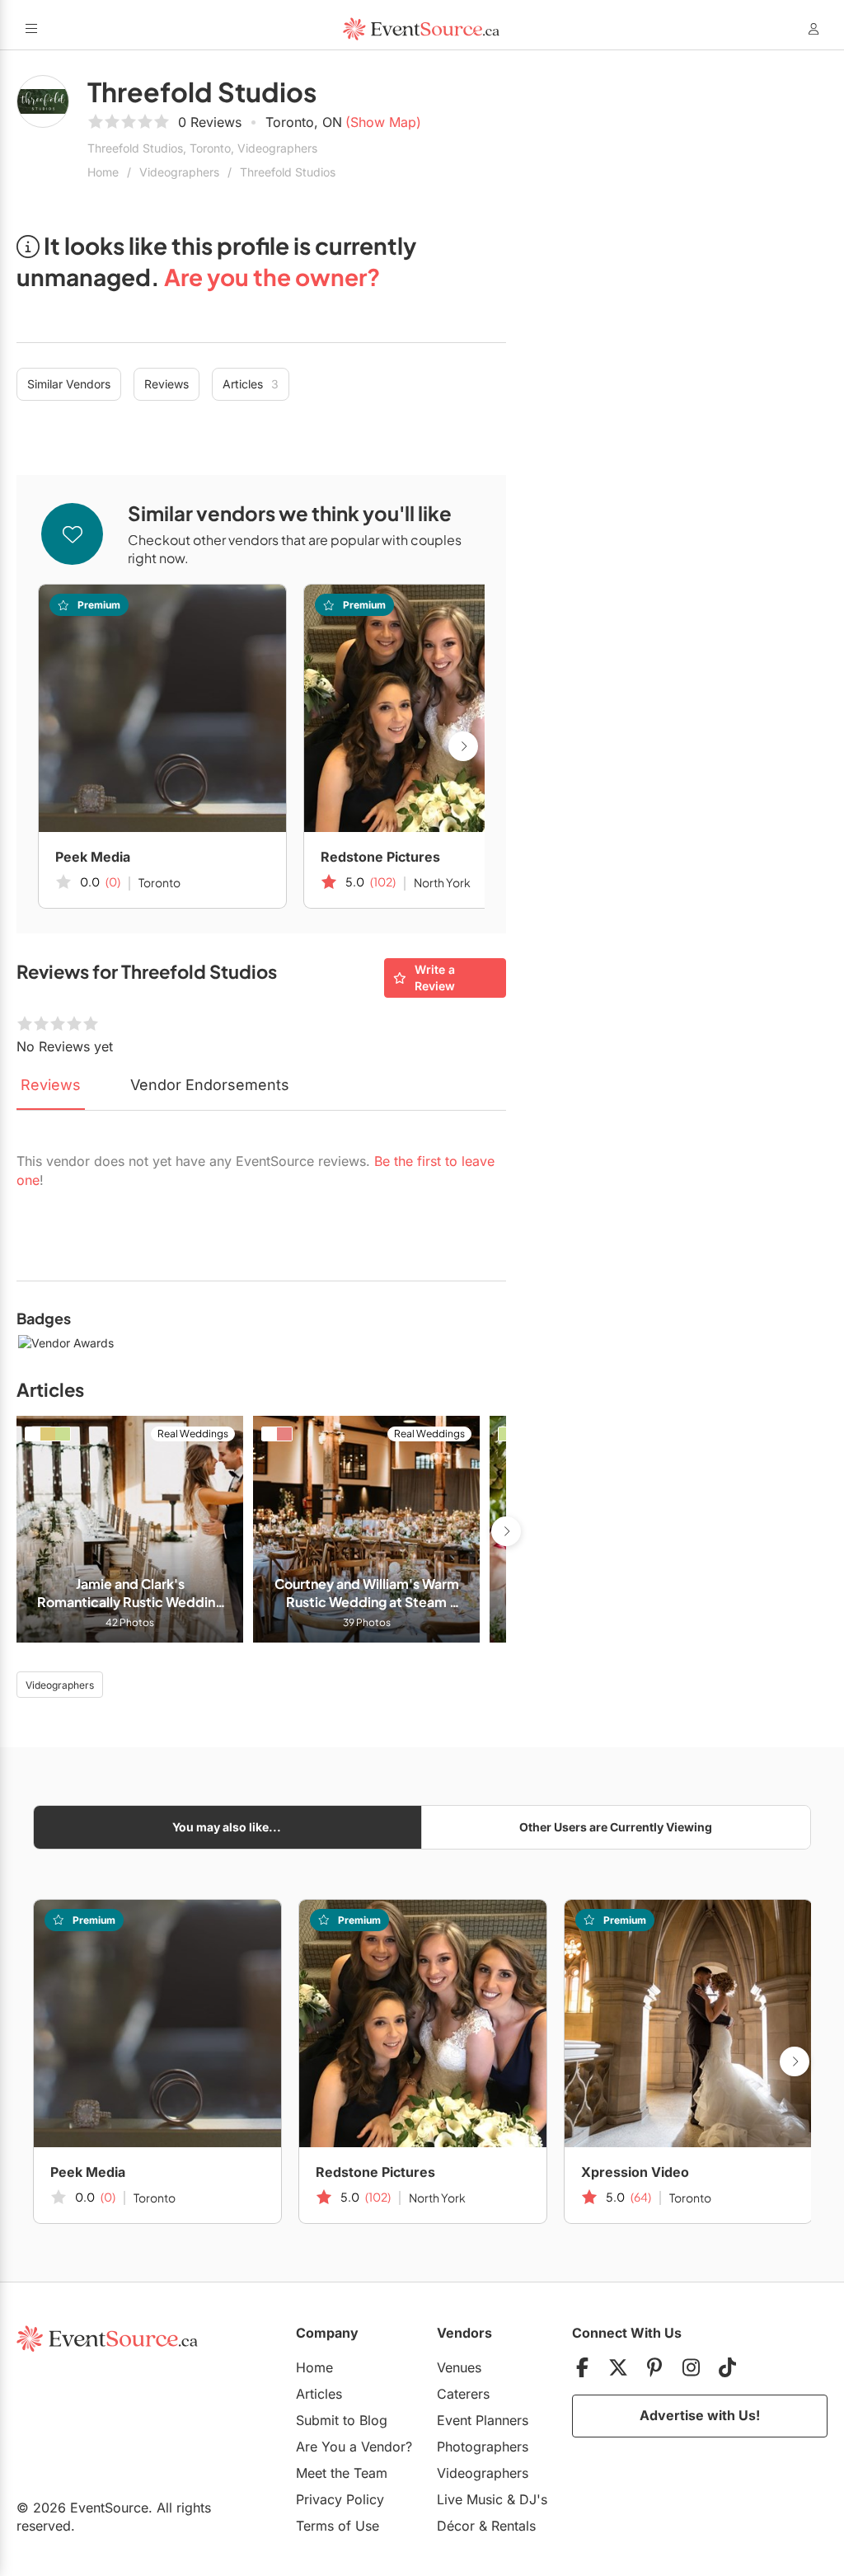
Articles (251, 384)
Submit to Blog (342, 2420)
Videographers (179, 172)
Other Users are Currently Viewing (616, 1827)
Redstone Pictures (380, 857)
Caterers (463, 2394)
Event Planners (483, 2420)
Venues (459, 2367)
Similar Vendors (69, 384)
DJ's (533, 2499)
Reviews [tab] (51, 1085)
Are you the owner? (272, 277)
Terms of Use (338, 2526)
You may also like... (227, 1827)
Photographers (483, 2447)
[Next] (463, 746)
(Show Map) (383, 122)
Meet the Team (342, 2473)
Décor (456, 2526)
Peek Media (93, 857)
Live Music (470, 2499)
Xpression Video (635, 2172)
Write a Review (435, 978)
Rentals (513, 2526)
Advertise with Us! (700, 2415)
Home (103, 172)
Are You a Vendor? (354, 2447)
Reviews (166, 384)
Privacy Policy (340, 2499)
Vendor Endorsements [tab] (210, 1085)
